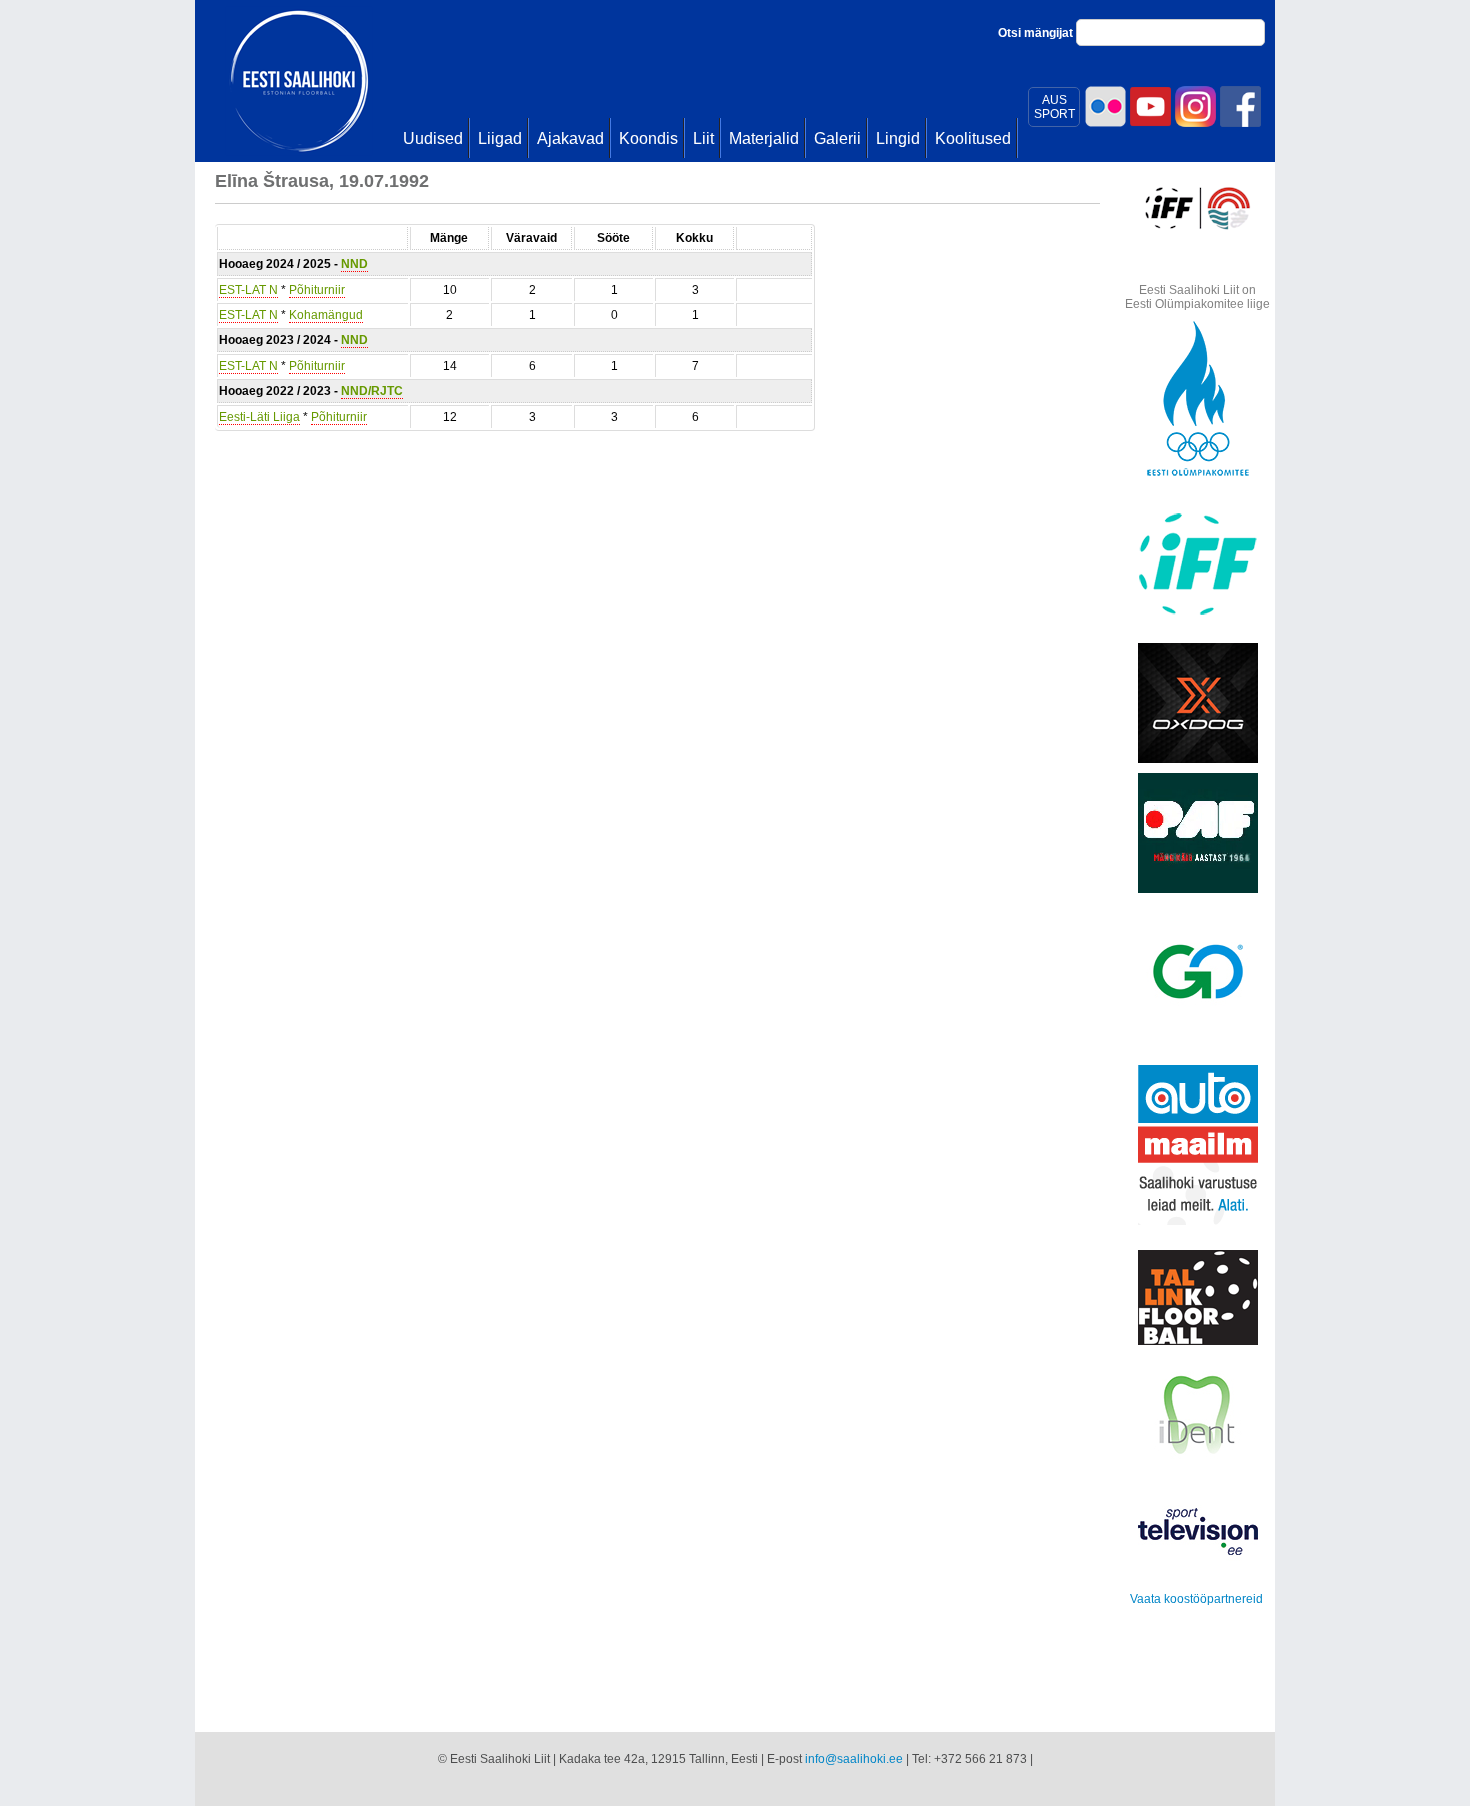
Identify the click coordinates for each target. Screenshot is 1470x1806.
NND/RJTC (372, 391)
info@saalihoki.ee (854, 1759)
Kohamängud (326, 315)
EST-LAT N (248, 290)
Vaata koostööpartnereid (1196, 1599)
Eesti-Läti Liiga (259, 417)
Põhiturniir (317, 290)
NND (354, 264)
